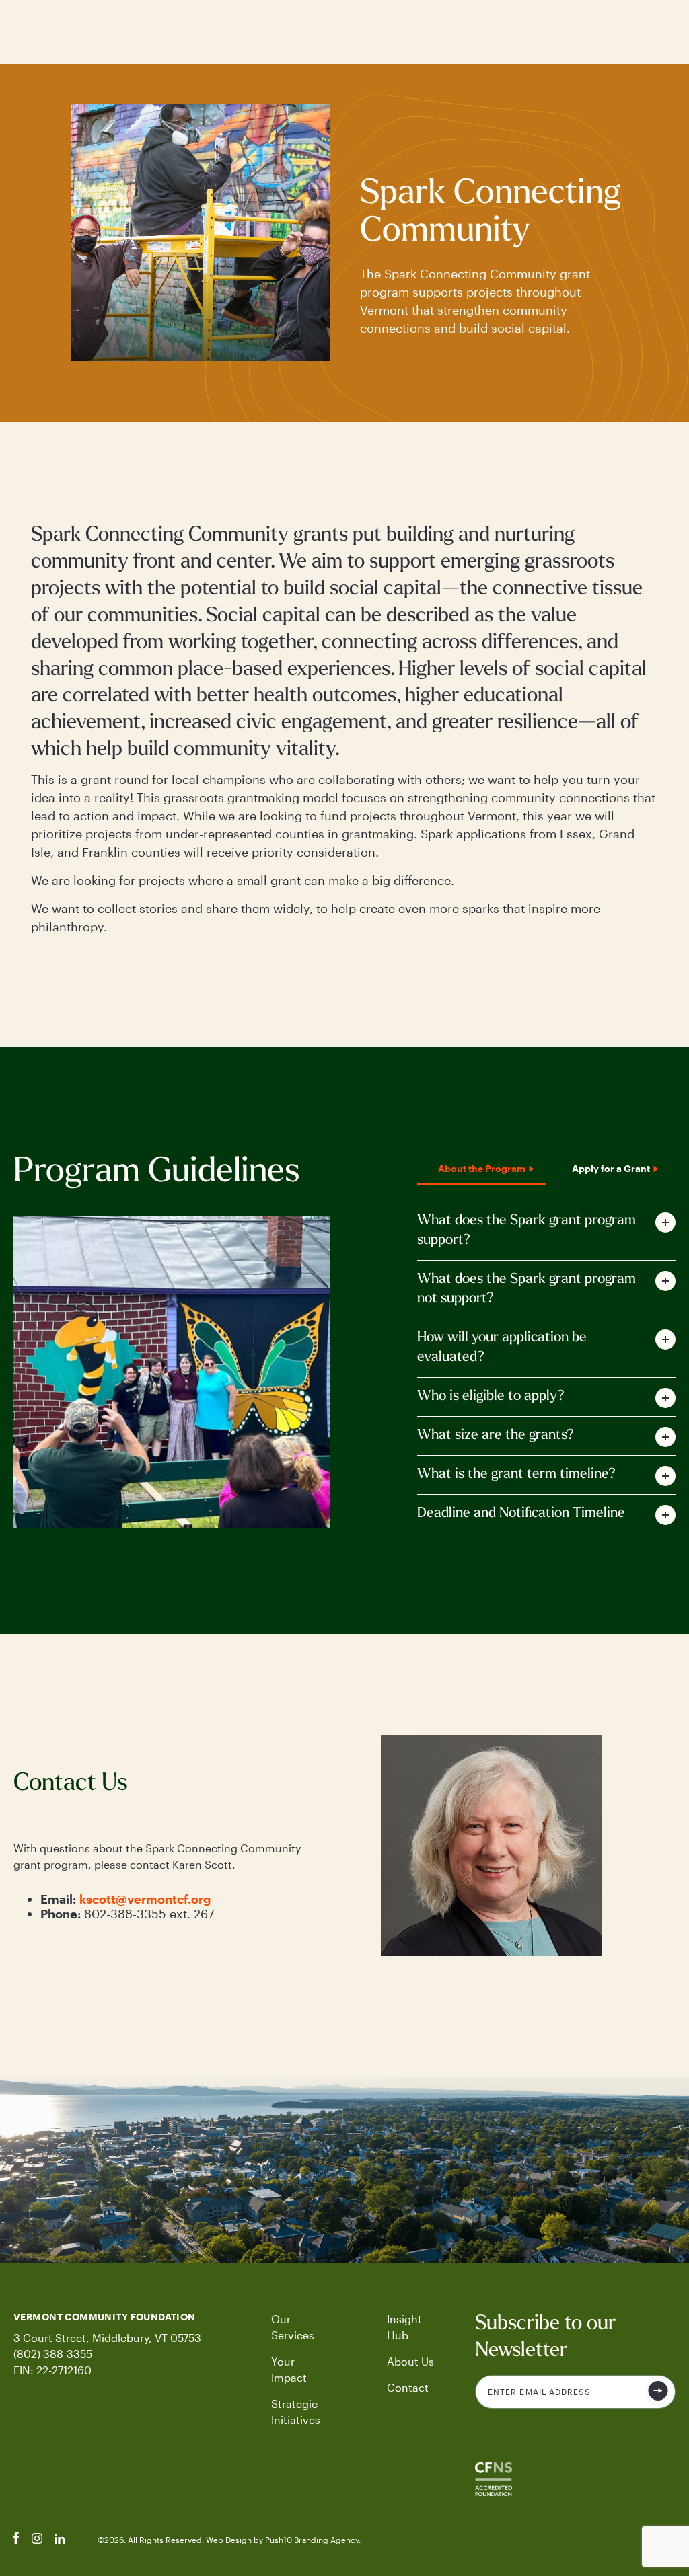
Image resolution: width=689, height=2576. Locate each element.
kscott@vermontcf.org (145, 1899)
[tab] (546, 1231)
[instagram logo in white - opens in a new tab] (37, 2540)
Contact (408, 2387)
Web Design (230, 2540)
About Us (410, 2361)
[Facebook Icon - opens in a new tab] (16, 2540)
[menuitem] (300, 2327)
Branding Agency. (327, 2540)
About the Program (482, 1168)
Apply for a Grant (611, 1168)
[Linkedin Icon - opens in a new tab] (60, 2540)
